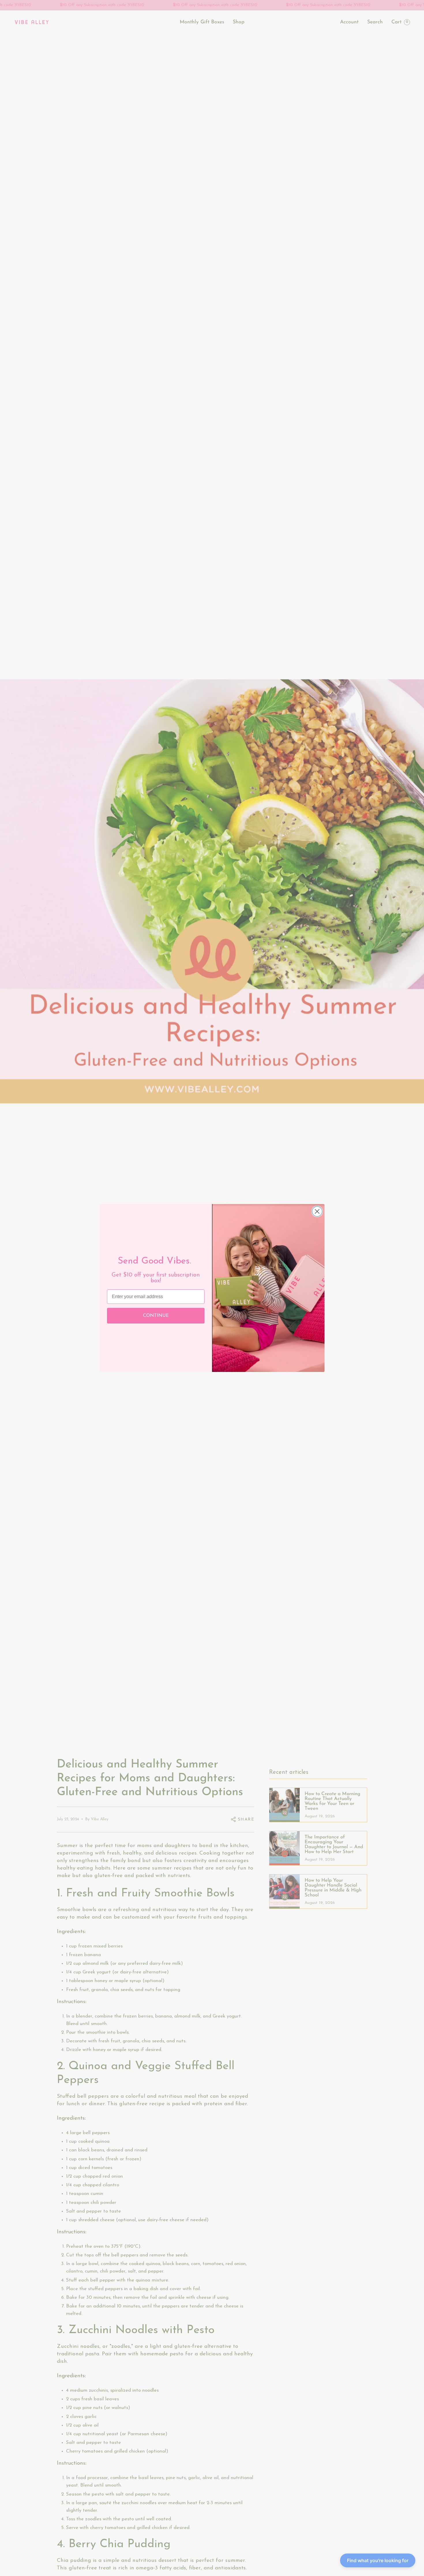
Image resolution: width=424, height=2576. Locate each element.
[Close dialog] (317, 1211)
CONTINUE (156, 1316)
